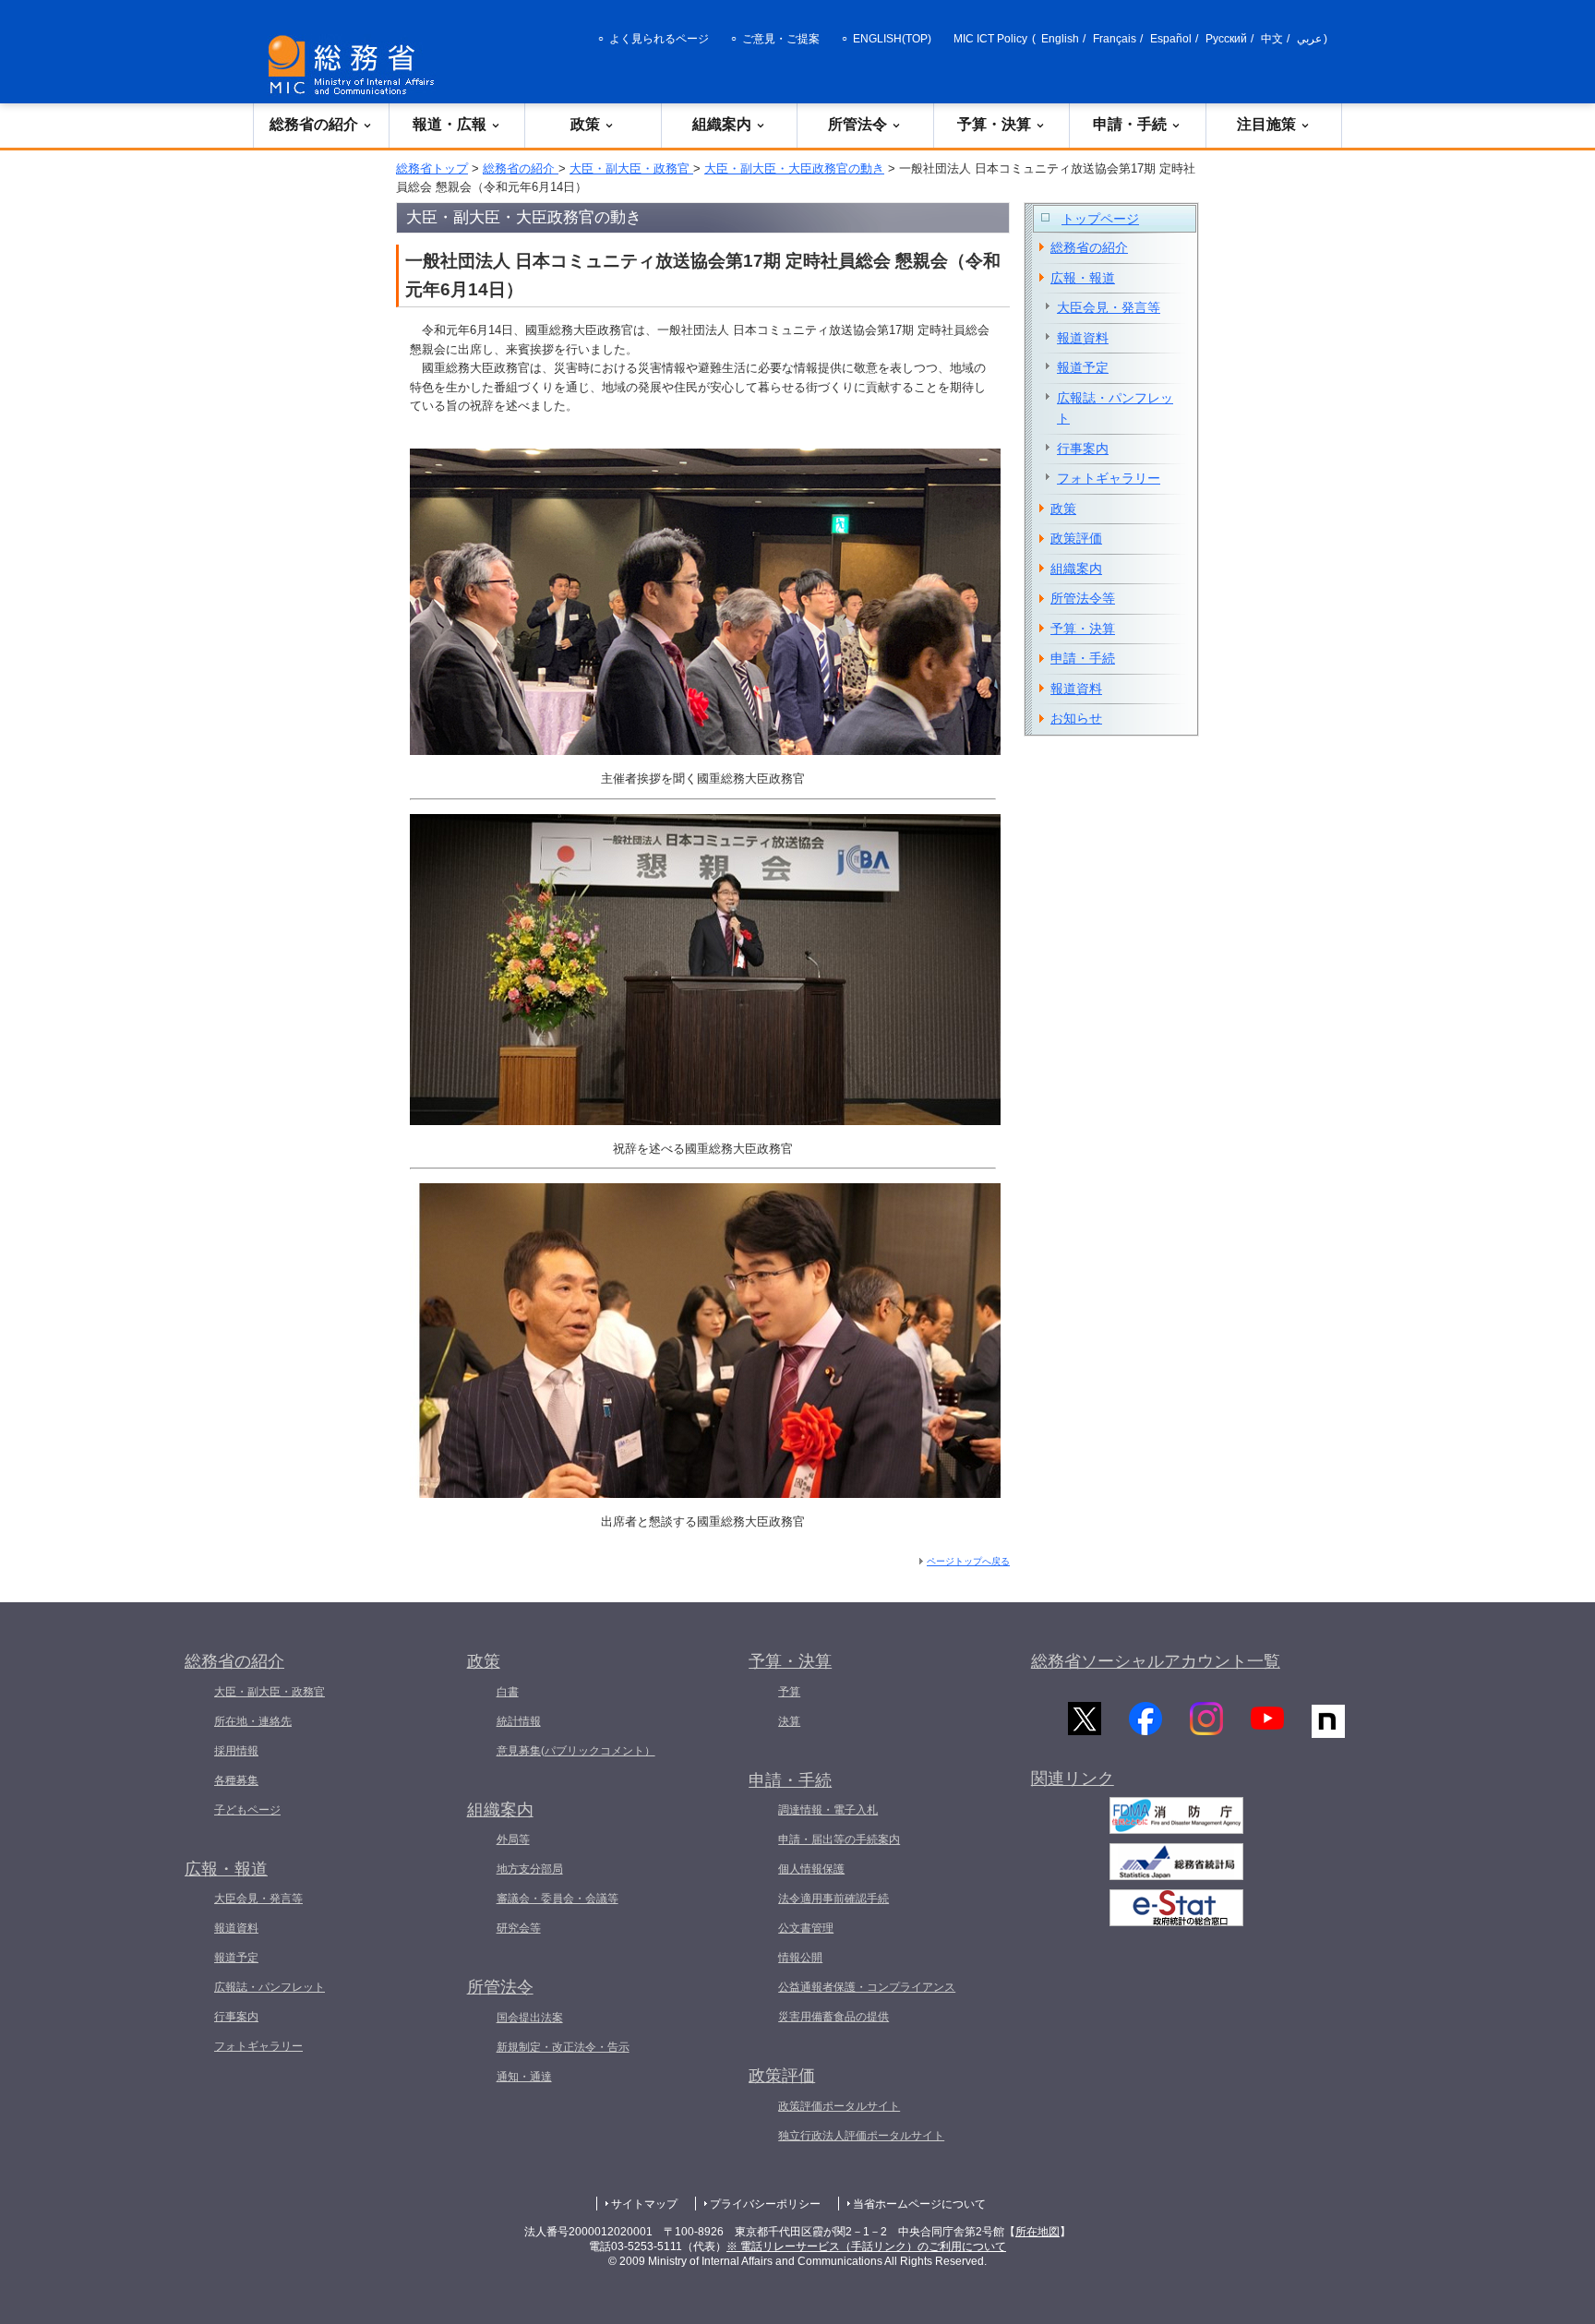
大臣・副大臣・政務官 (631, 168)
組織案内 (722, 124)
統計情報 (519, 1721)
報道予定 (1083, 367)
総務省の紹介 (314, 124)
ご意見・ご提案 (781, 39)
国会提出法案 (530, 2018)
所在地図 (1037, 2232)
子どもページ (247, 1810)
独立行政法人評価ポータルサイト (861, 2136)
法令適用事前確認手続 (833, 1899)
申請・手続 (1130, 124)
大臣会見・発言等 (1109, 307)
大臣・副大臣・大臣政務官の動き (794, 168)
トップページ (1100, 219)
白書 (508, 1692)
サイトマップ (644, 2204)
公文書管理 (806, 1928)
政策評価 (1076, 538)
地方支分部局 (530, 1869)
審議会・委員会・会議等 (558, 1899)
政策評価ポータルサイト (839, 2106)
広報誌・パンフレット (1115, 408)
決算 (789, 1721)
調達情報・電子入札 (828, 1810)
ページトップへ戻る (968, 1561)
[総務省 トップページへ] (355, 65)
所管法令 (857, 124)
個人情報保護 (811, 1869)
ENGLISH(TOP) (892, 39)
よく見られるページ (659, 39)
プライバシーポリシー (765, 2204)
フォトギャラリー (1109, 478)
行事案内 (1083, 449)
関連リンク (1073, 1779)
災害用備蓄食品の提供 (833, 2017)
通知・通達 (524, 2077)
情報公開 (800, 1958)
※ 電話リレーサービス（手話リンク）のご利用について (866, 2246)
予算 (789, 1692)
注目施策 (1266, 124)
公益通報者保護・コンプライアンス (867, 1987)
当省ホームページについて (919, 2204)
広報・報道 (1083, 278)
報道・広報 (450, 124)
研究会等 (519, 1928)
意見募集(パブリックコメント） (576, 1751)
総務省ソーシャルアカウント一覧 (1156, 1661)
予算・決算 (994, 124)
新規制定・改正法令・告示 (563, 2047)
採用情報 (236, 1751)
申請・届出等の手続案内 (839, 1839)
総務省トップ (432, 168)
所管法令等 (1083, 598)
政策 (585, 124)
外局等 (513, 1839)
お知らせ (1076, 718)
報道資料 (1083, 338)
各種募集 (236, 1780)
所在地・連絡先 (253, 1721)
